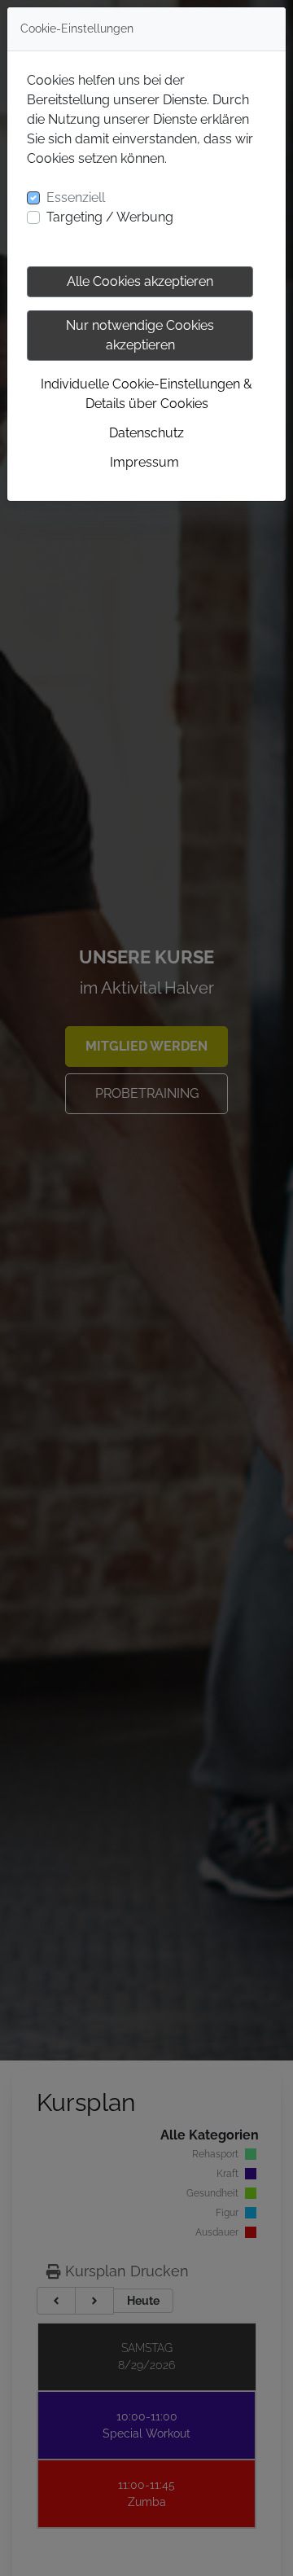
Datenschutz (146, 433)
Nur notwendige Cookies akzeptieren (140, 335)
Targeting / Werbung (110, 217)
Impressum (144, 462)
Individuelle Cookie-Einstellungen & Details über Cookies (146, 394)
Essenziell (76, 197)
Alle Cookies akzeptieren (140, 281)
